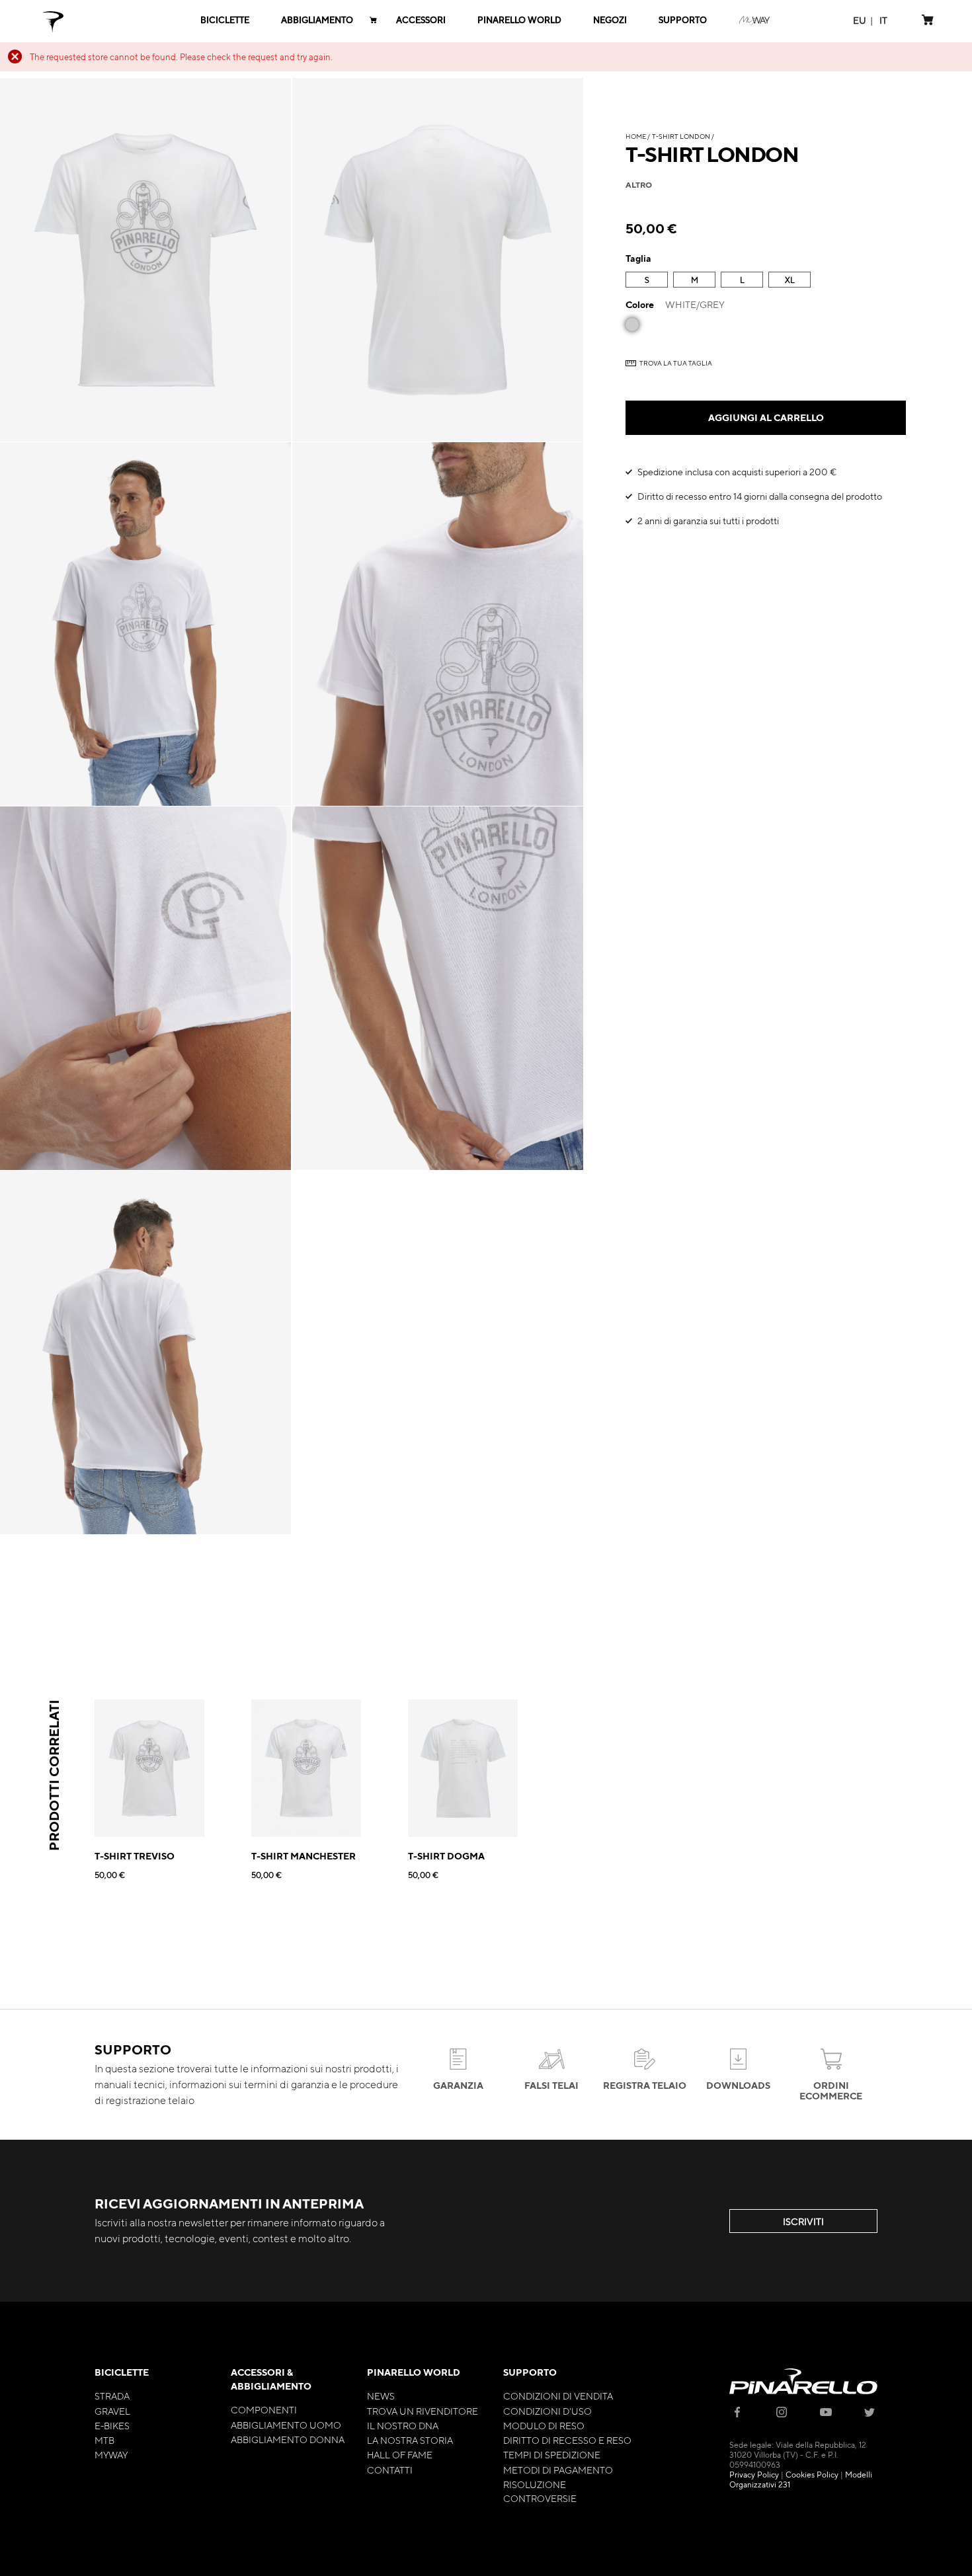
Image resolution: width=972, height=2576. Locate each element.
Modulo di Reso (544, 2425)
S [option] (647, 280)
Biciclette (122, 2372)
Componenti (264, 2409)
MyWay (111, 2454)
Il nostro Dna (403, 2425)
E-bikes (112, 2425)
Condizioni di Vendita (558, 2396)
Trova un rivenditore (423, 2411)
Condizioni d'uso (547, 2411)
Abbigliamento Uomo (286, 2425)
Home (636, 136)
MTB (104, 2440)
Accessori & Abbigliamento (271, 2379)
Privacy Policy (754, 2474)
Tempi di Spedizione (552, 2454)
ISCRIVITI (803, 2221)
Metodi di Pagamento (558, 2470)
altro (639, 184)
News (381, 2396)
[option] (632, 325)
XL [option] (790, 280)
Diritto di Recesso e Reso (567, 2440)
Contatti (390, 2470)
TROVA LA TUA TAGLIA (676, 363)
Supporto (530, 2372)
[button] (860, 20)
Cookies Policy (812, 2474)
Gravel (112, 2411)
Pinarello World (414, 2372)
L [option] (742, 280)
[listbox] (766, 281)
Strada (112, 2396)
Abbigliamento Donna (288, 2439)
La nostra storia (410, 2440)
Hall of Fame (400, 2454)
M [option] (695, 280)
